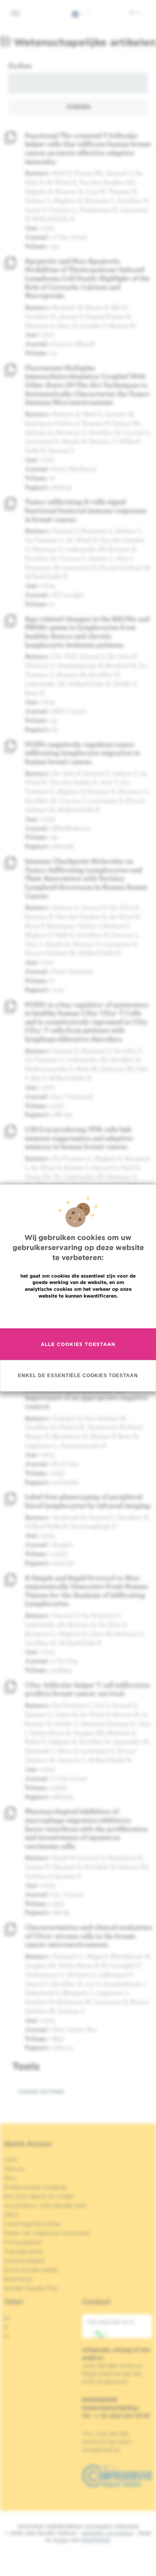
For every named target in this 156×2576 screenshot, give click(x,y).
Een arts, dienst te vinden (39, 2196)
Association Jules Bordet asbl (45, 2205)
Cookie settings (41, 2092)
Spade (61, 2540)
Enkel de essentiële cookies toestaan (78, 1376)
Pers (10, 2178)
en (7, 2318)
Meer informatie (78, 1313)
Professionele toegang (35, 2187)
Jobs (11, 2159)
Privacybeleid (23, 2242)
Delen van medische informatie (47, 2233)
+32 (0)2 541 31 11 (110, 2322)
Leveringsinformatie (32, 2224)
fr (6, 2327)
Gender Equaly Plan (31, 2288)
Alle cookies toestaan (78, 1344)
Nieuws (14, 2169)
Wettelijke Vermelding (107, 2533)
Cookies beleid (24, 2261)
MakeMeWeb (95, 2540)
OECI (11, 2215)
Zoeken (20, 65)
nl (133, 12)
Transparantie (23, 2251)
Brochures (18, 2279)
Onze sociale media (31, 2270)
